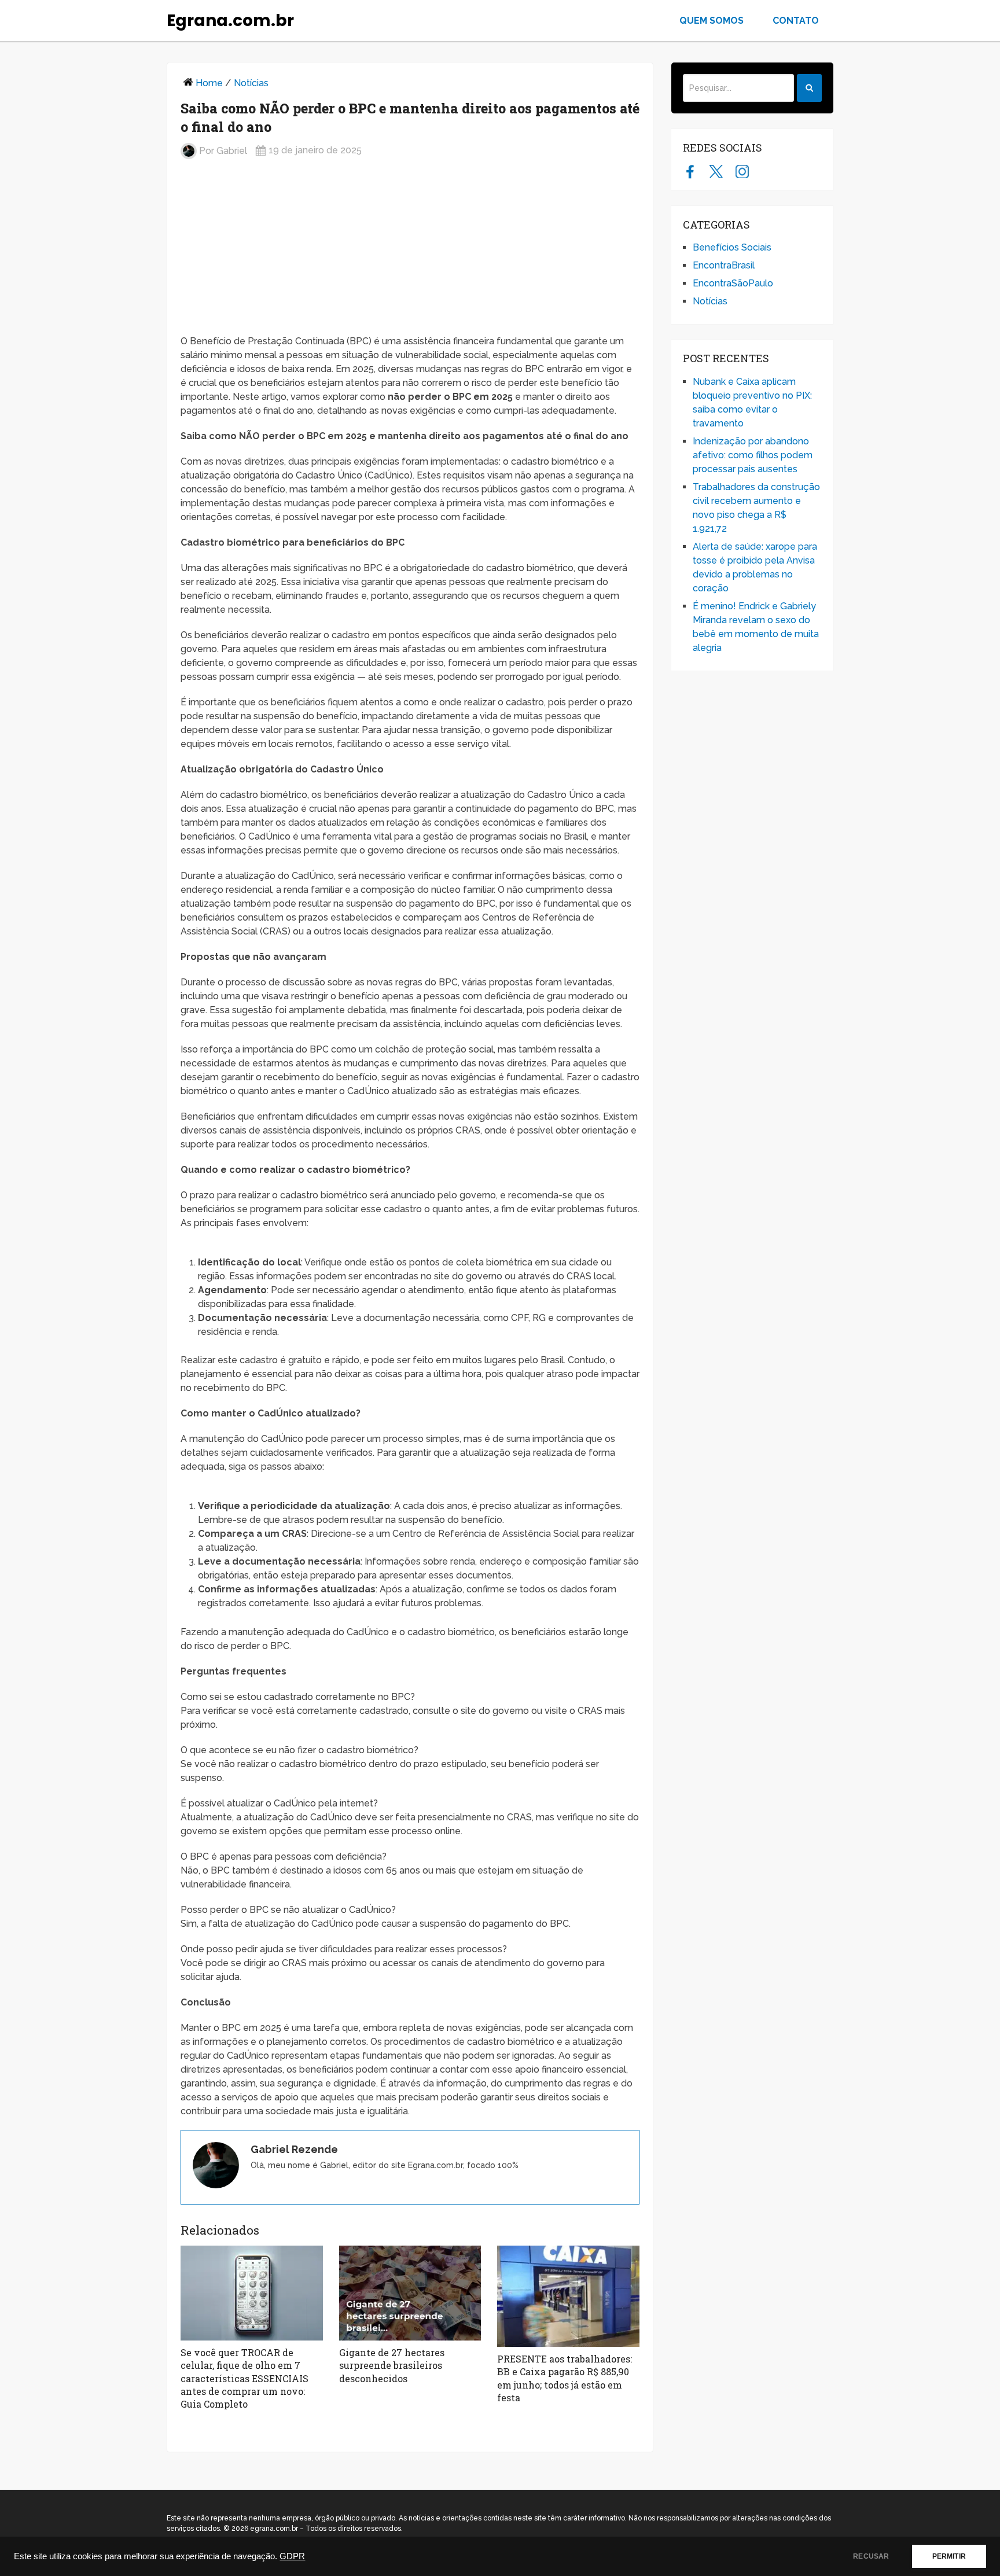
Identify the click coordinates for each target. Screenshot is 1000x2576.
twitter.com (716, 171)
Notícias (251, 83)
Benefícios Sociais (732, 247)
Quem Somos (712, 21)
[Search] (809, 88)
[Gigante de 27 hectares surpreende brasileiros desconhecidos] (410, 2293)
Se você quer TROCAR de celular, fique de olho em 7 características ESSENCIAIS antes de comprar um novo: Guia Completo (245, 2378)
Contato (796, 21)
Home (209, 83)
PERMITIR (949, 2556)
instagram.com (742, 171)
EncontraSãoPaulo (733, 283)
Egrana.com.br (230, 21)
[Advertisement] (410, 252)
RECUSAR (871, 2556)
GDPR (292, 2556)
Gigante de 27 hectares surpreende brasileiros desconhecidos (392, 2365)
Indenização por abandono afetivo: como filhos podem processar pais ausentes (753, 455)
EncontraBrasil (724, 265)
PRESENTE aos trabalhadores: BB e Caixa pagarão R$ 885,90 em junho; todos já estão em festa (565, 2378)
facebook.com (690, 171)
